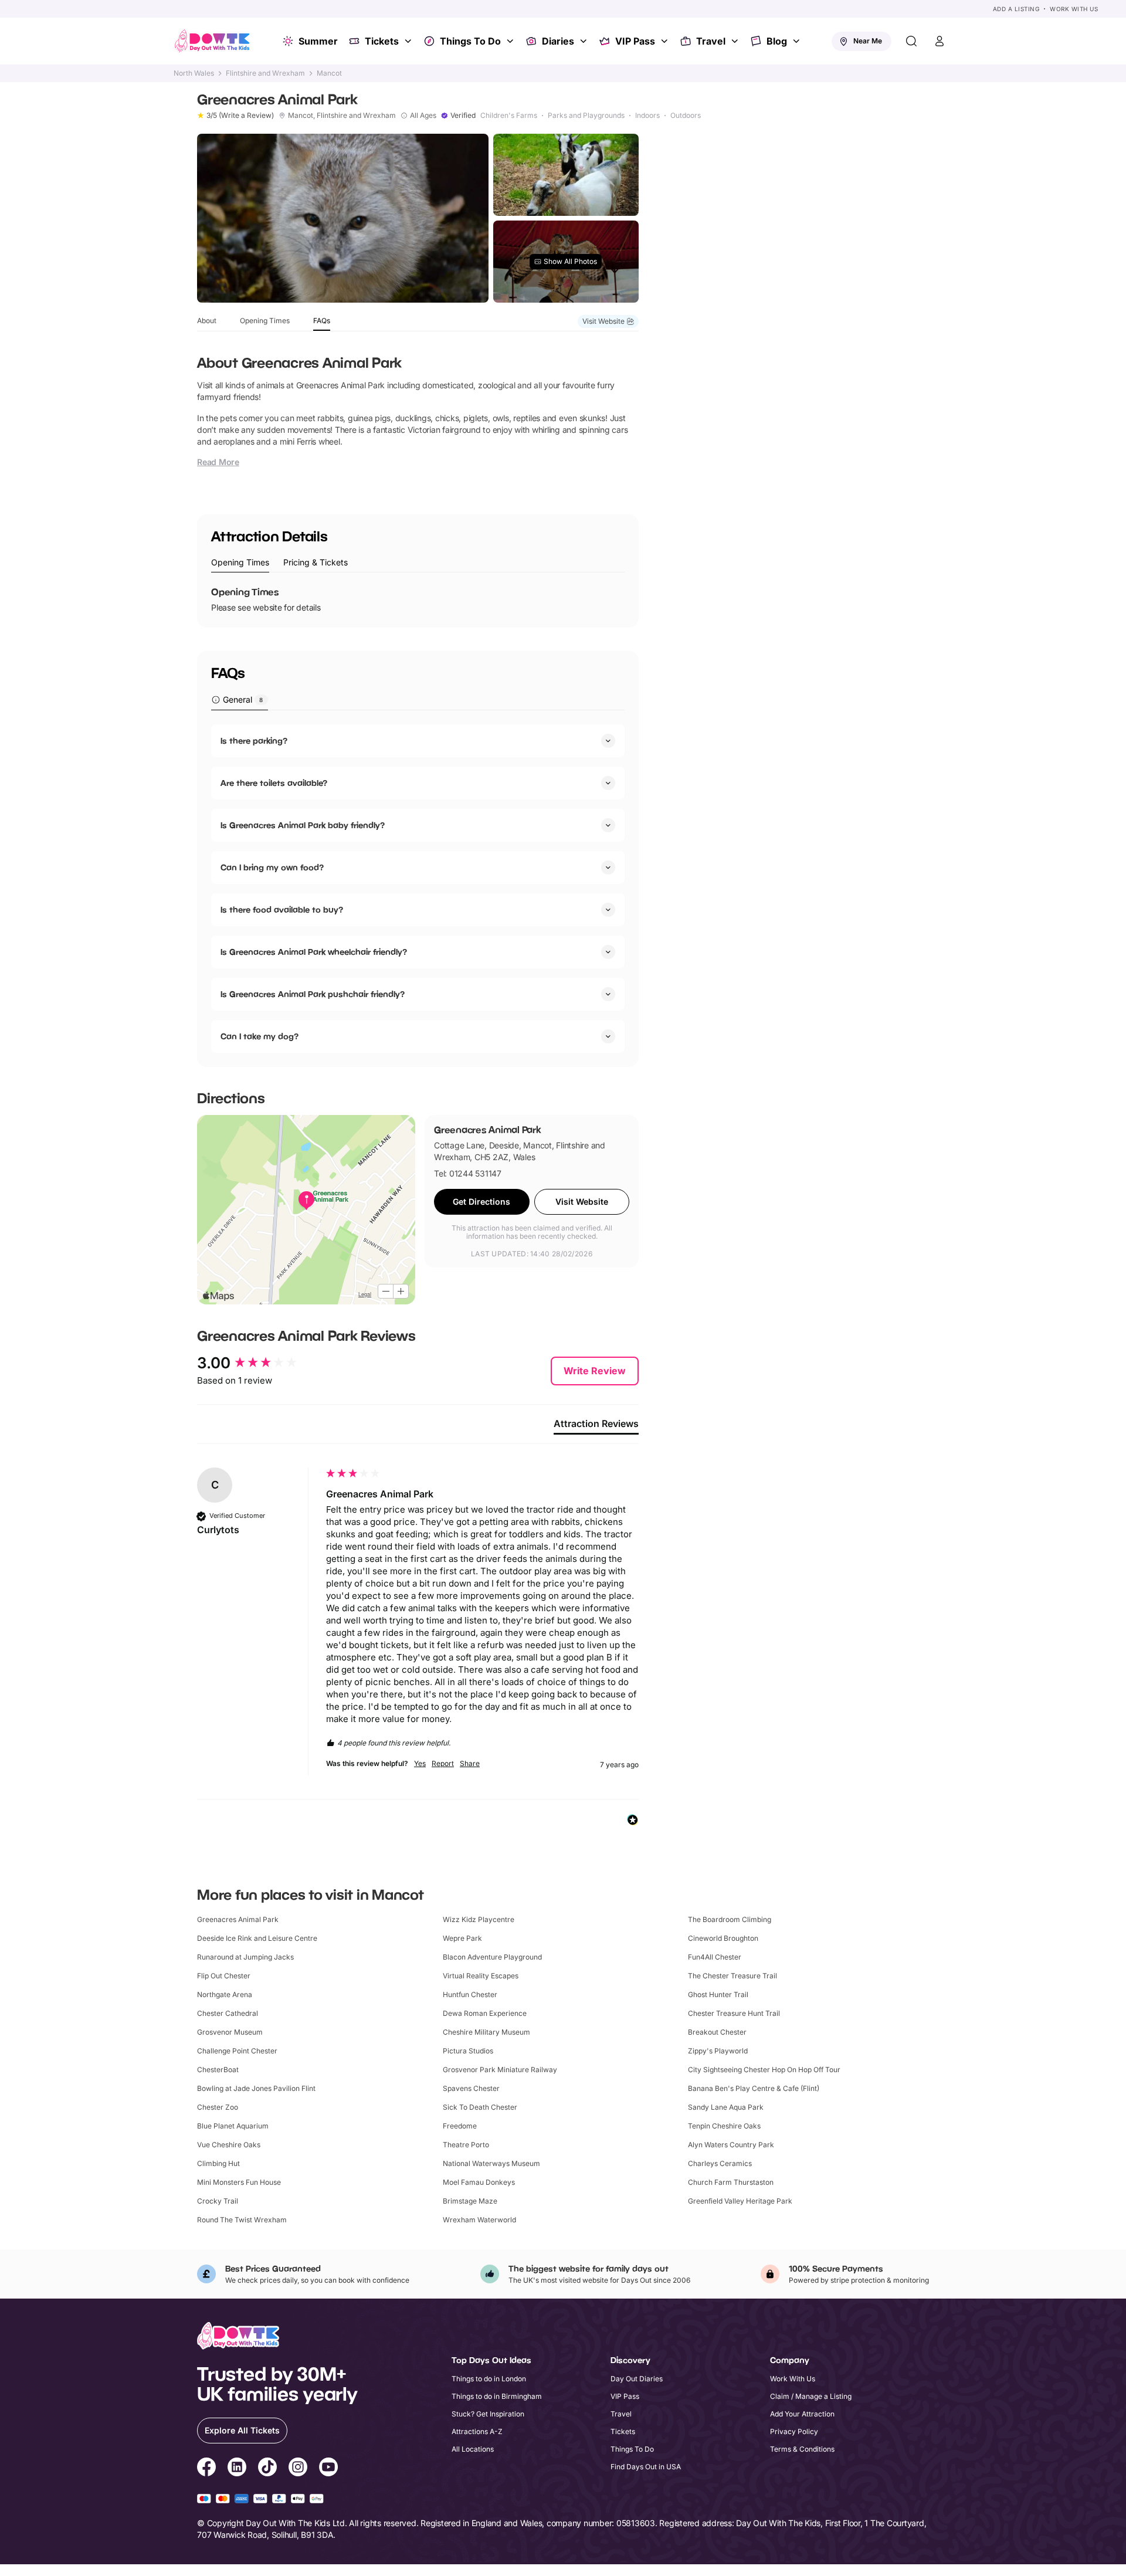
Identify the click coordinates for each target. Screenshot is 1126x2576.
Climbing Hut (218, 2163)
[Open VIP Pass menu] (666, 41)
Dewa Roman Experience (485, 2013)
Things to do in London (489, 2379)
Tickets (382, 41)
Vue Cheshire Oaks (229, 2145)
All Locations (473, 2449)
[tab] (240, 563)
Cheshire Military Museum (486, 2032)
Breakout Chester (717, 2032)
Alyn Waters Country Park (731, 2145)
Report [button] (443, 1763)
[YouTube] (328, 2469)
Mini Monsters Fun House (239, 2182)
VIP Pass (635, 41)
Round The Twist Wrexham (242, 2220)
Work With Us (1074, 9)
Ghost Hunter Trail (718, 1994)
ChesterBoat (218, 2070)
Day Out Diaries (637, 2379)
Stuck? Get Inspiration (488, 2414)
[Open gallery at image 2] (566, 175)
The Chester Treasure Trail (732, 1976)
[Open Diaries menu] (585, 41)
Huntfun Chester (470, 1994)
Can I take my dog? (260, 1036)
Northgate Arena (225, 1994)
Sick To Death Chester (480, 2107)
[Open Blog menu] (798, 41)
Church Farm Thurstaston (731, 2182)
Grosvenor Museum (230, 2032)
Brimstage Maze (470, 2201)
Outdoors (686, 116)
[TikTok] (267, 2469)
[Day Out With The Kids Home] (212, 41)
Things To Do (470, 41)
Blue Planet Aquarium (233, 2126)
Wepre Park (462, 1938)
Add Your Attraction (802, 2414)
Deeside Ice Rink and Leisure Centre (257, 1938)
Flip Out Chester (224, 1976)
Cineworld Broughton (723, 1938)
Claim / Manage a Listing (811, 2396)
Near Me (868, 41)
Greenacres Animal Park (238, 1919)
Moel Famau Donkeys (479, 2182)
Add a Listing (1016, 9)
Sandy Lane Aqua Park (726, 2107)
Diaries (558, 41)
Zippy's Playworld (718, 2051)
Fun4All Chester (715, 1957)
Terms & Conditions (802, 2449)
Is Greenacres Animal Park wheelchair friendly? (314, 952)
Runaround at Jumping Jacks (245, 1957)
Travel (711, 41)
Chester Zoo (218, 2107)
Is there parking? (254, 740)
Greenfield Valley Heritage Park (740, 2201)
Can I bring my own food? (272, 867)
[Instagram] (298, 2469)
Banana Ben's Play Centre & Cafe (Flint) (754, 2088)
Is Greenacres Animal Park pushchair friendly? (313, 994)
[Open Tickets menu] (409, 41)
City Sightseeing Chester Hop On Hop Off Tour (764, 2070)
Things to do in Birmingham (497, 2396)
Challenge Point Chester (237, 2051)
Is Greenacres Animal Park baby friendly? (303, 825)
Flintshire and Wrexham (265, 73)
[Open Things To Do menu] (511, 41)
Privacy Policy (794, 2431)
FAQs (322, 321)
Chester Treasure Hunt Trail (734, 2013)
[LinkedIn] (237, 2469)
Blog (777, 41)
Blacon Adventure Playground (492, 1957)
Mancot (329, 73)
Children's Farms (509, 116)
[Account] (940, 41)
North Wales (194, 73)
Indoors (647, 116)
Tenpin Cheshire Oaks (724, 2126)
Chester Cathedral (228, 2013)
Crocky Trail (218, 2201)
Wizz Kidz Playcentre (479, 1919)
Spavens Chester (471, 2088)
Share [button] (470, 1763)
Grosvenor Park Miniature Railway (500, 2070)
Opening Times (265, 321)
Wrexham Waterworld (479, 2220)
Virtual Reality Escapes (481, 1976)
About (207, 321)
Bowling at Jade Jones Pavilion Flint (256, 2088)
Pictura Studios (468, 2051)
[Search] (911, 41)
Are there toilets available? (274, 783)
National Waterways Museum (491, 2163)
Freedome (460, 2126)
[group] (259, 1363)
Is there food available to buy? (282, 909)
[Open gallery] (343, 218)
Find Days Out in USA (646, 2467)
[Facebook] (206, 2469)
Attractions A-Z (477, 2431)
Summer (318, 41)
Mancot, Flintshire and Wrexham (342, 116)
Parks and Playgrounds (586, 116)
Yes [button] (420, 1763)
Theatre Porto (466, 2145)
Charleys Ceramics (720, 2163)
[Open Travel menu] (736, 41)
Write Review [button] (595, 1371)
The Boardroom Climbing (730, 1919)
